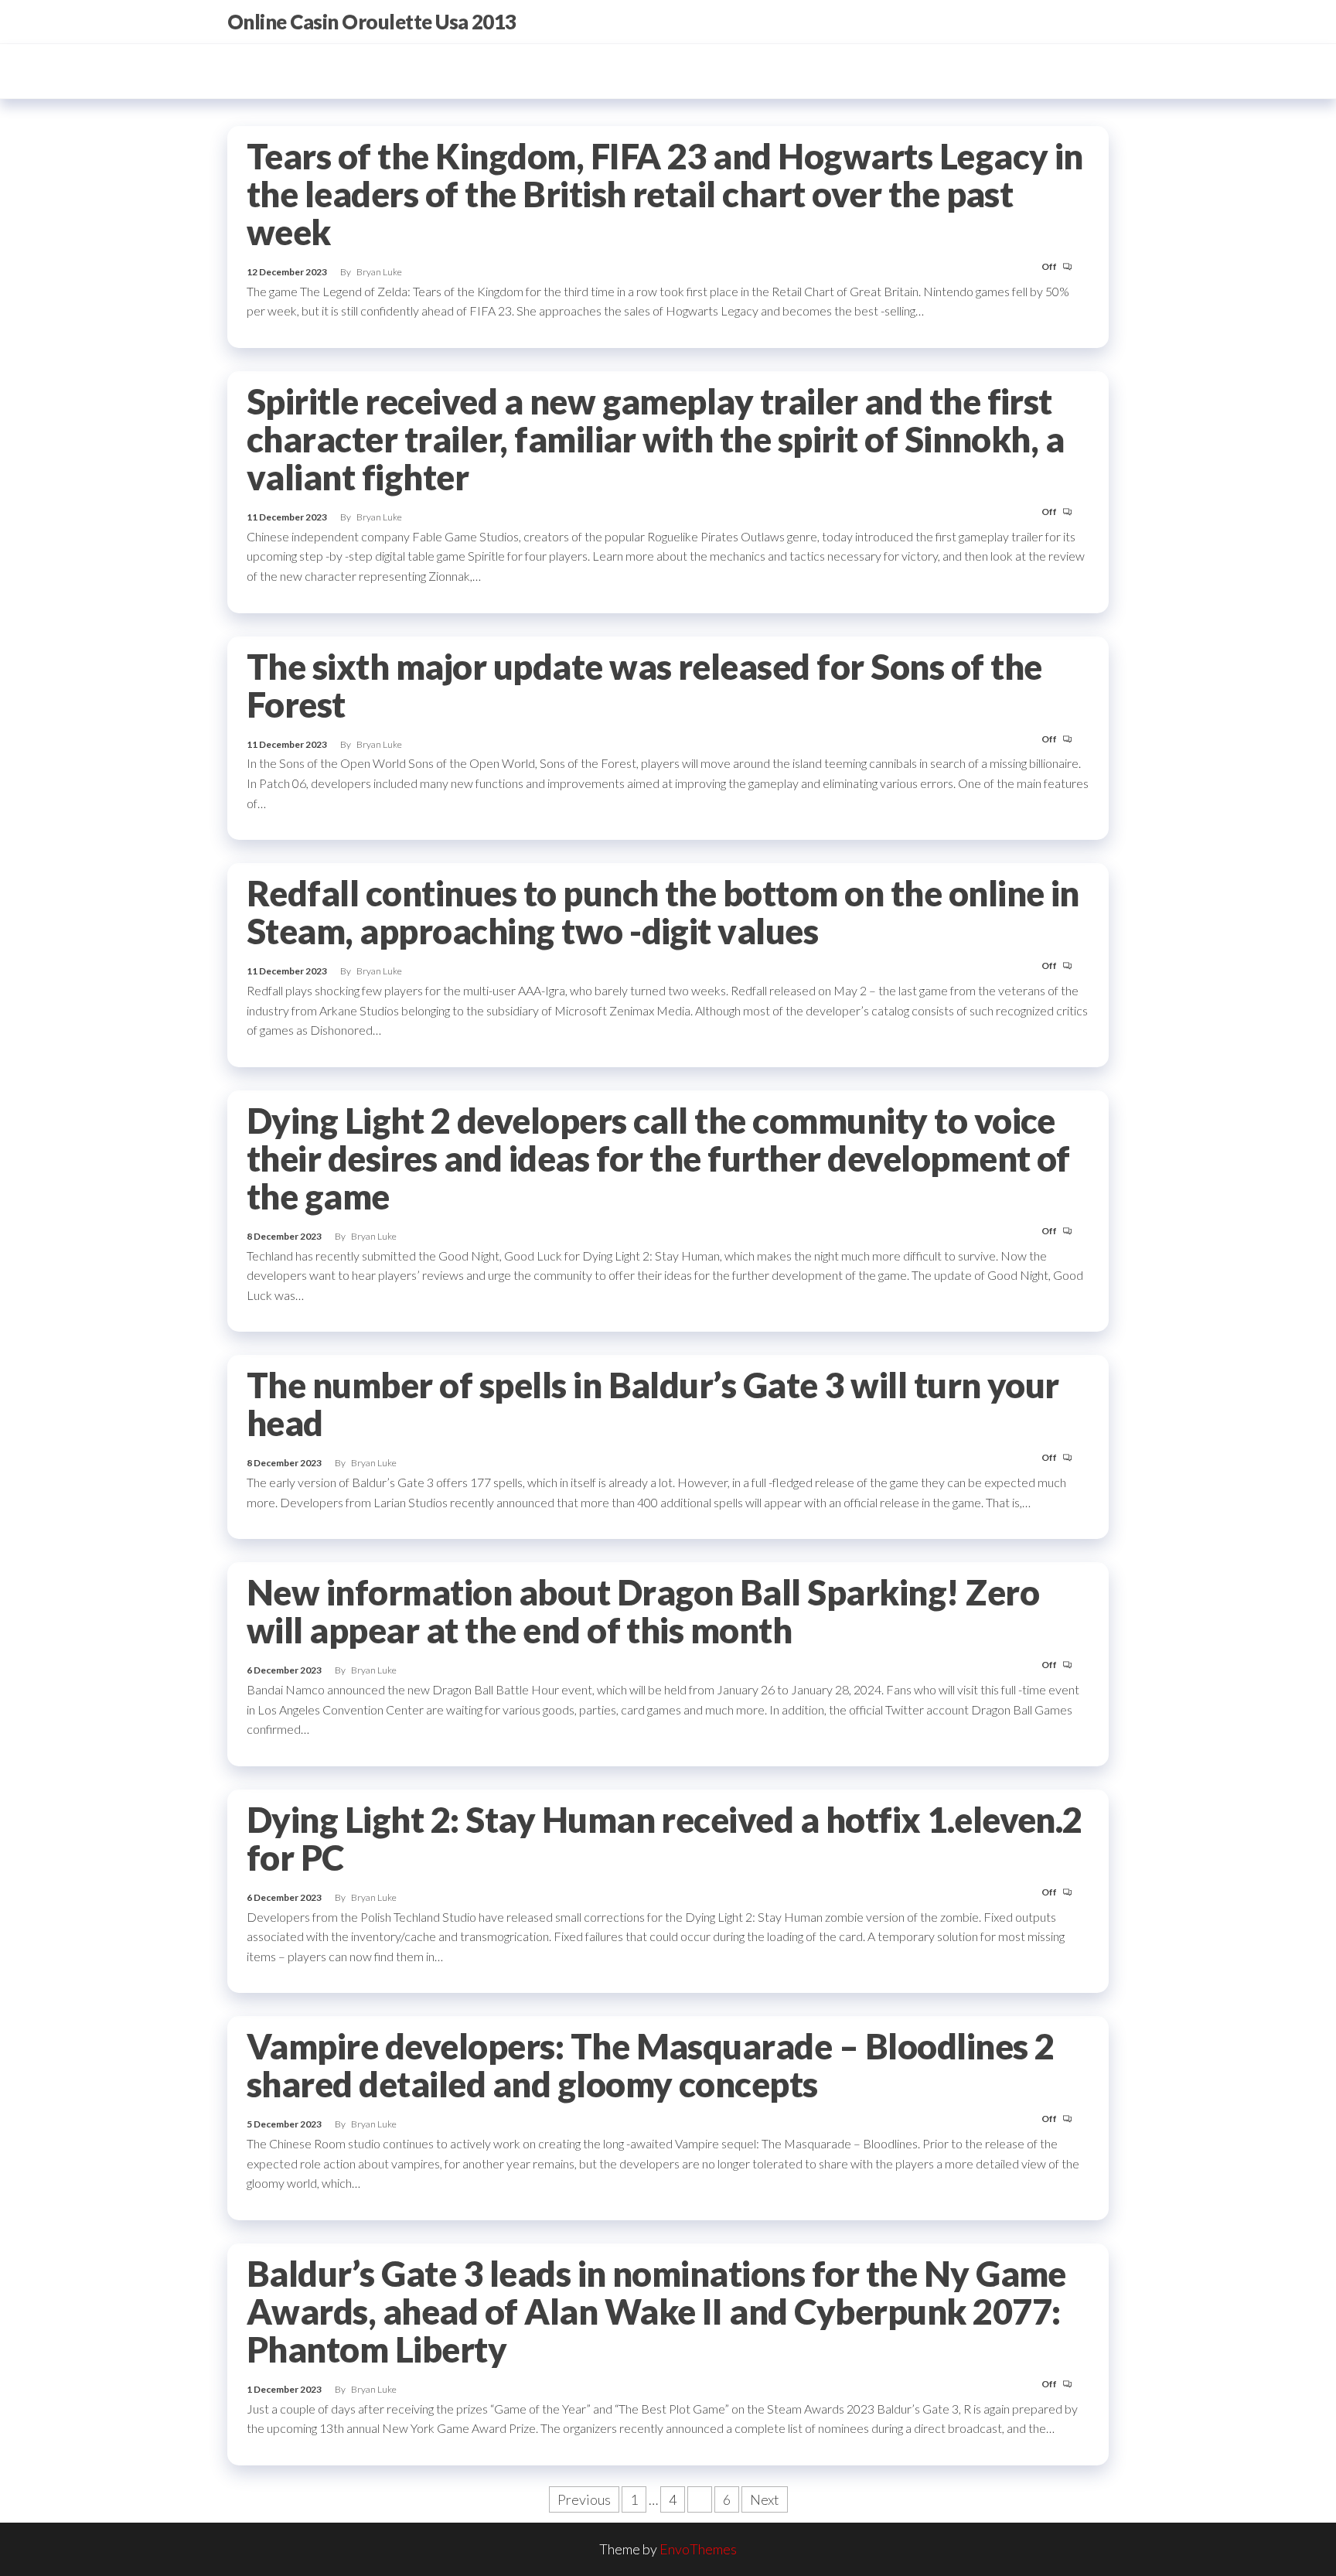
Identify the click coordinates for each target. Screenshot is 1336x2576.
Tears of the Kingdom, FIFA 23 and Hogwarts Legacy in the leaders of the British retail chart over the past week (665, 194)
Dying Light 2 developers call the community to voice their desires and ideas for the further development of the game (658, 1158)
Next (765, 2499)
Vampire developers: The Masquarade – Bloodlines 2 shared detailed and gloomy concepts (651, 2065)
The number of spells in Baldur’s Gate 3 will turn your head (653, 1404)
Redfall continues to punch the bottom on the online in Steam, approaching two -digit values (663, 912)
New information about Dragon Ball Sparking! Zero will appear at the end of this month (643, 1611)
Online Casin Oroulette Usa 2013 (372, 22)
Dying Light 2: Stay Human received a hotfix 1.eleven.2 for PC (665, 1839)
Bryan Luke (379, 272)
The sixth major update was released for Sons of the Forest (644, 686)
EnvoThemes (698, 2549)
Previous (584, 2499)
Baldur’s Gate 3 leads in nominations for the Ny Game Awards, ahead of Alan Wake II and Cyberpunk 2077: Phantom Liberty (656, 2312)
